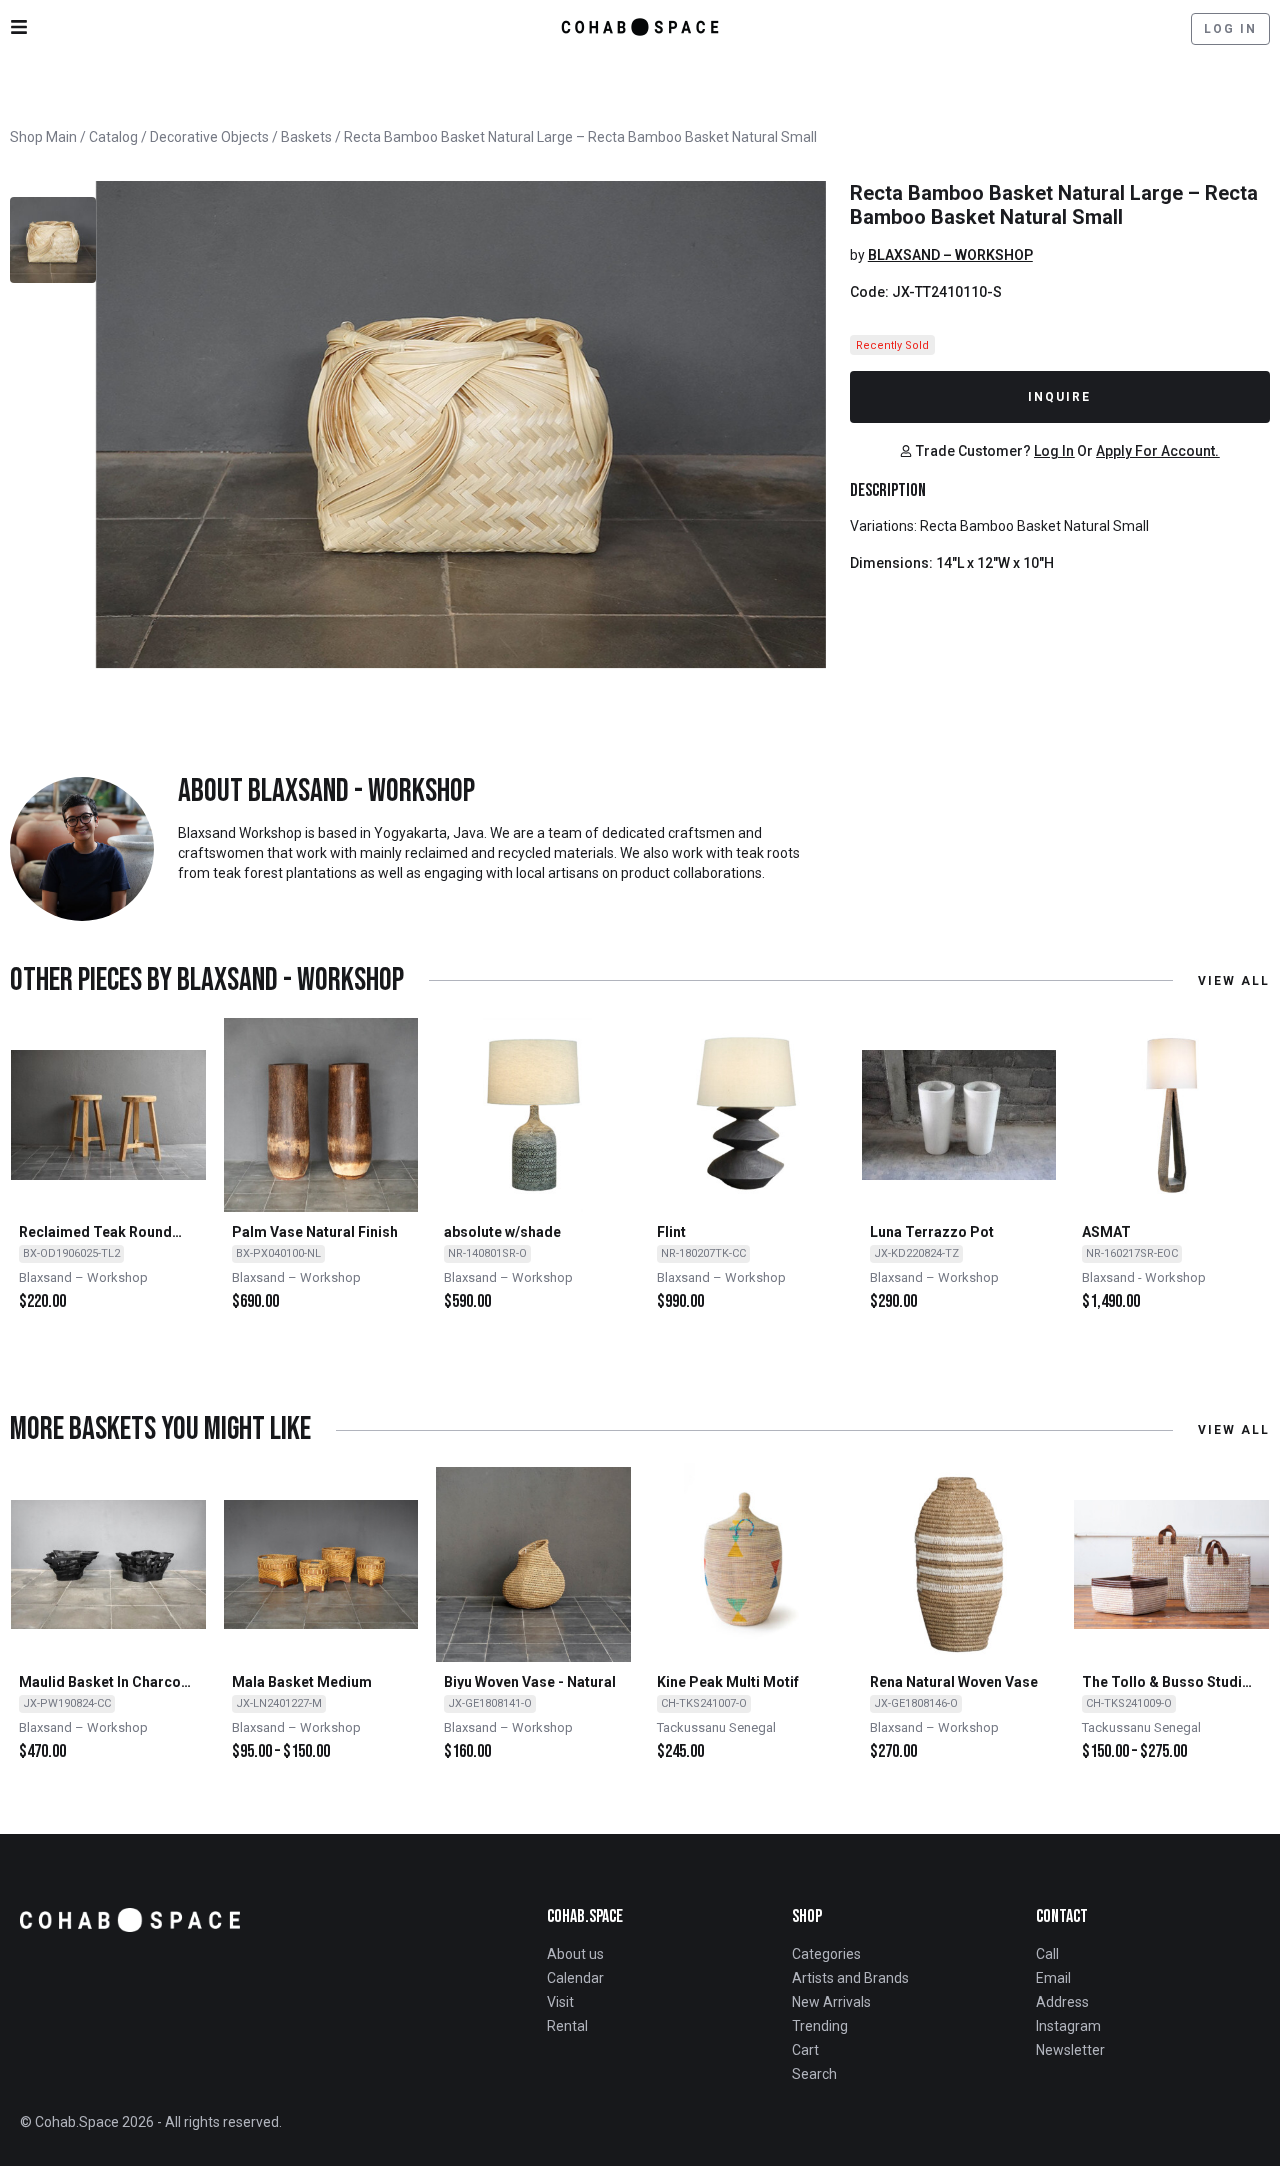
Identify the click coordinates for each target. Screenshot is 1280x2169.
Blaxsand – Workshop (950, 255)
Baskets (306, 137)
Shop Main (43, 137)
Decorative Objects (209, 137)
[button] (965, 451)
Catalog (113, 137)
